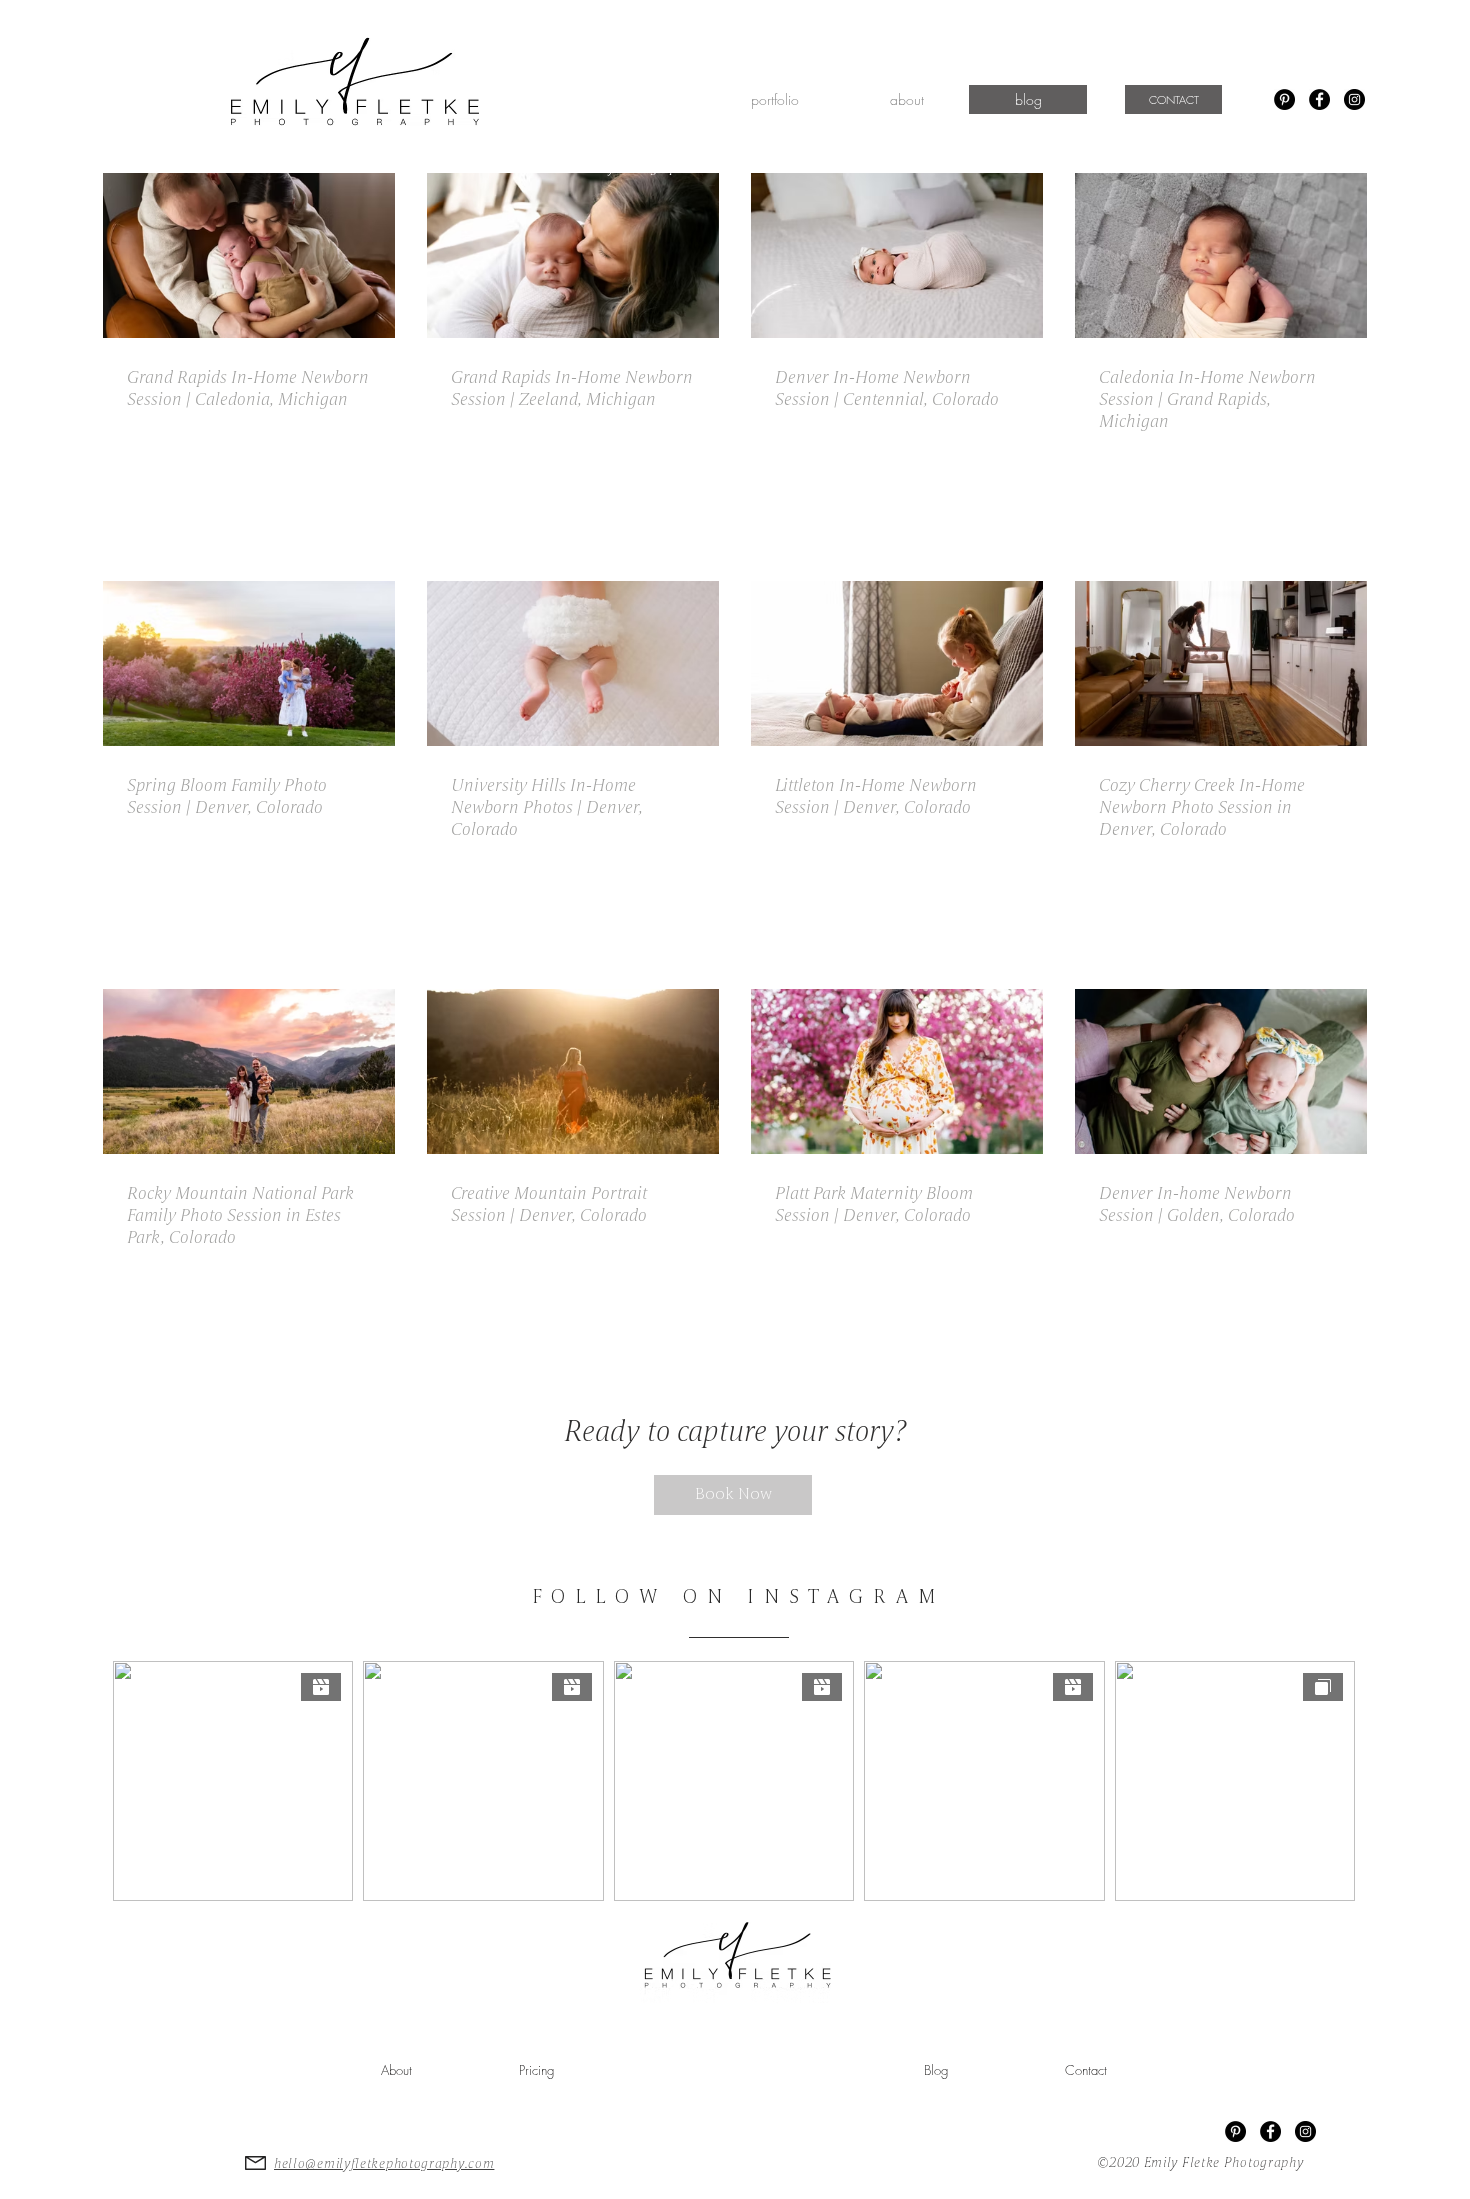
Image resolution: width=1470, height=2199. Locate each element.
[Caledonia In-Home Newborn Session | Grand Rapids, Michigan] (1221, 255)
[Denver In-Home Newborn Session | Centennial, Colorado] (897, 255)
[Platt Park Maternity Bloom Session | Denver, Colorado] (897, 1071)
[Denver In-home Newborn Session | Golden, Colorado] (1221, 1071)
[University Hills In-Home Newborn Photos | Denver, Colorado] (573, 663)
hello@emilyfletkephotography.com (384, 2164)
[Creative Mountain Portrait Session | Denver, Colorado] (573, 1071)
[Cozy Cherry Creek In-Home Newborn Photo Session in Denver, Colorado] (1221, 663)
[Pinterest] (1284, 99)
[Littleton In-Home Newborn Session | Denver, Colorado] (897, 663)
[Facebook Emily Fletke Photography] (1319, 99)
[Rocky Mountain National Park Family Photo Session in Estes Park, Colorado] (249, 1071)
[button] (774, 99)
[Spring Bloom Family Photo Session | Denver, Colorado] (249, 663)
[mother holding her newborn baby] (573, 255)
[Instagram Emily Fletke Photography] (1354, 99)
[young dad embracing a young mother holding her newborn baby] (249, 255)
